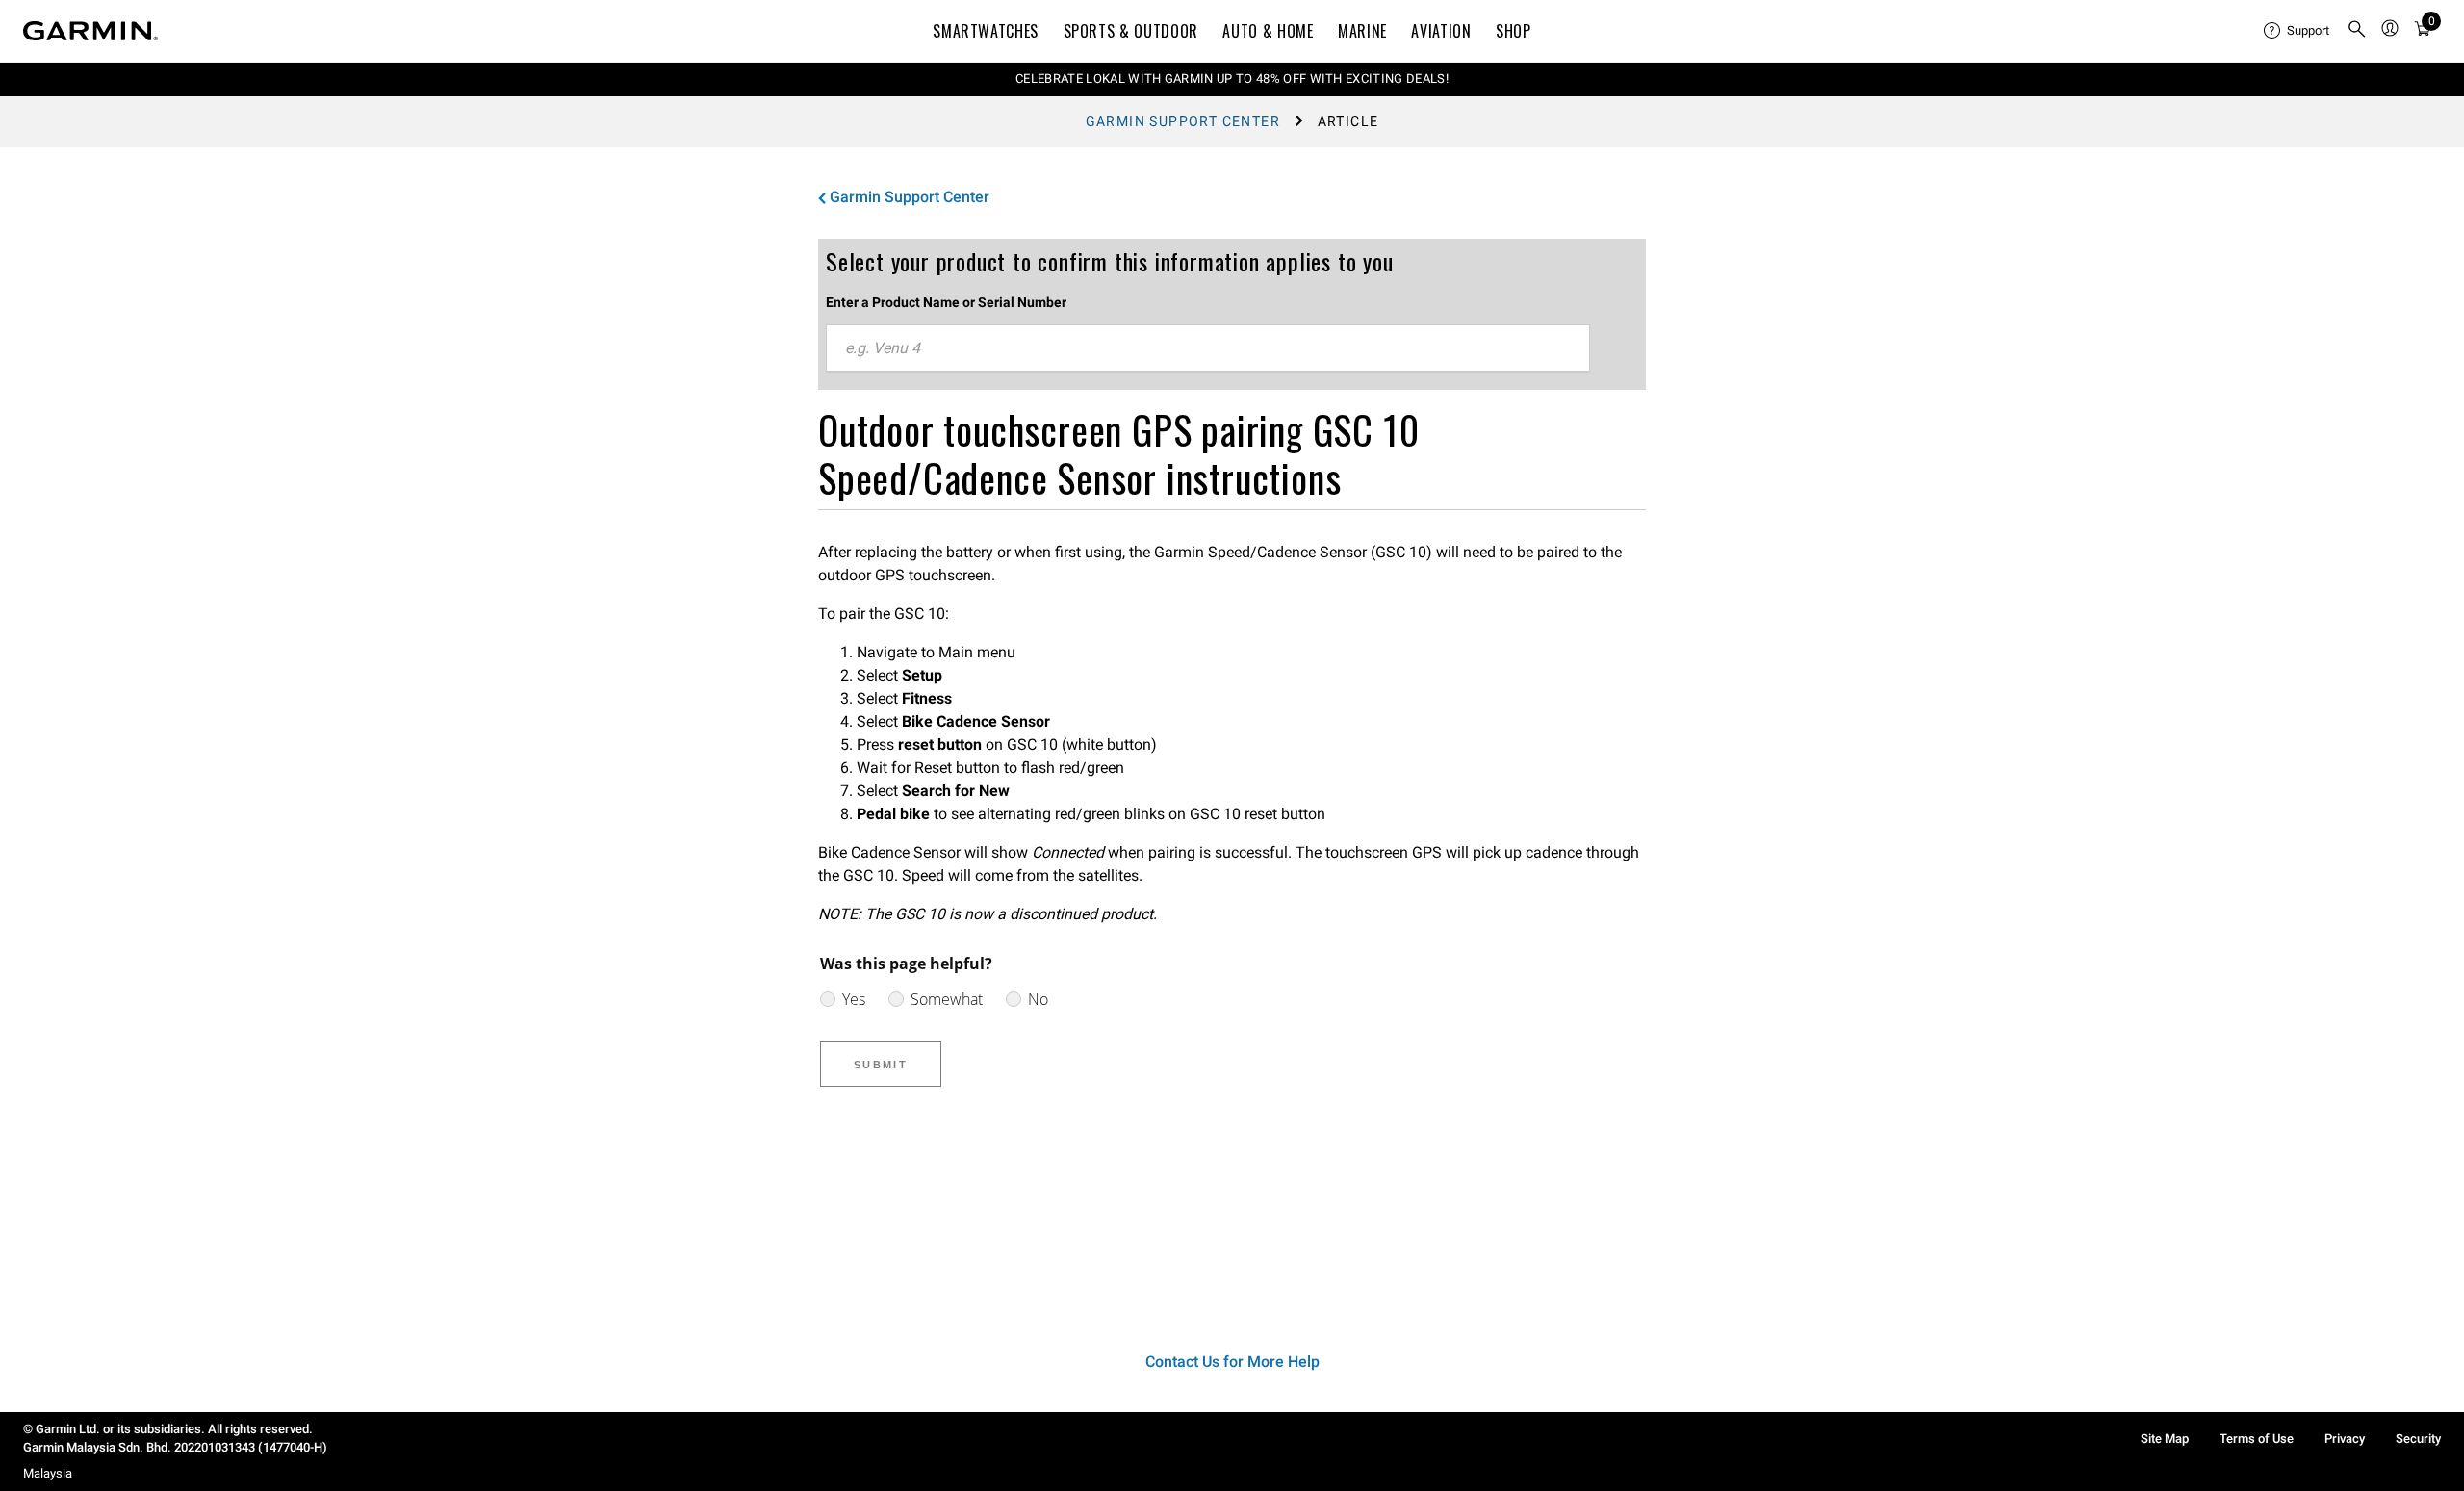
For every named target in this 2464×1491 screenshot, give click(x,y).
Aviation (1441, 31)
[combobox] (1208, 348)
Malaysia (48, 1473)
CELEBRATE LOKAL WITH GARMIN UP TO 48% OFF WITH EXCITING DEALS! (1232, 78)
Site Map (2165, 1439)
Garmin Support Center (1183, 121)
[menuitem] (2297, 31)
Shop (1514, 31)
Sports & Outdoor (1131, 31)
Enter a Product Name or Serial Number (946, 302)
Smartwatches (986, 31)
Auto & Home (1268, 31)
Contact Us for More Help (1232, 1362)
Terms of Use (2257, 1439)
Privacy (2345, 1439)
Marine (1362, 31)
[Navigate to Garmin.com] (90, 31)
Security (2418, 1439)
